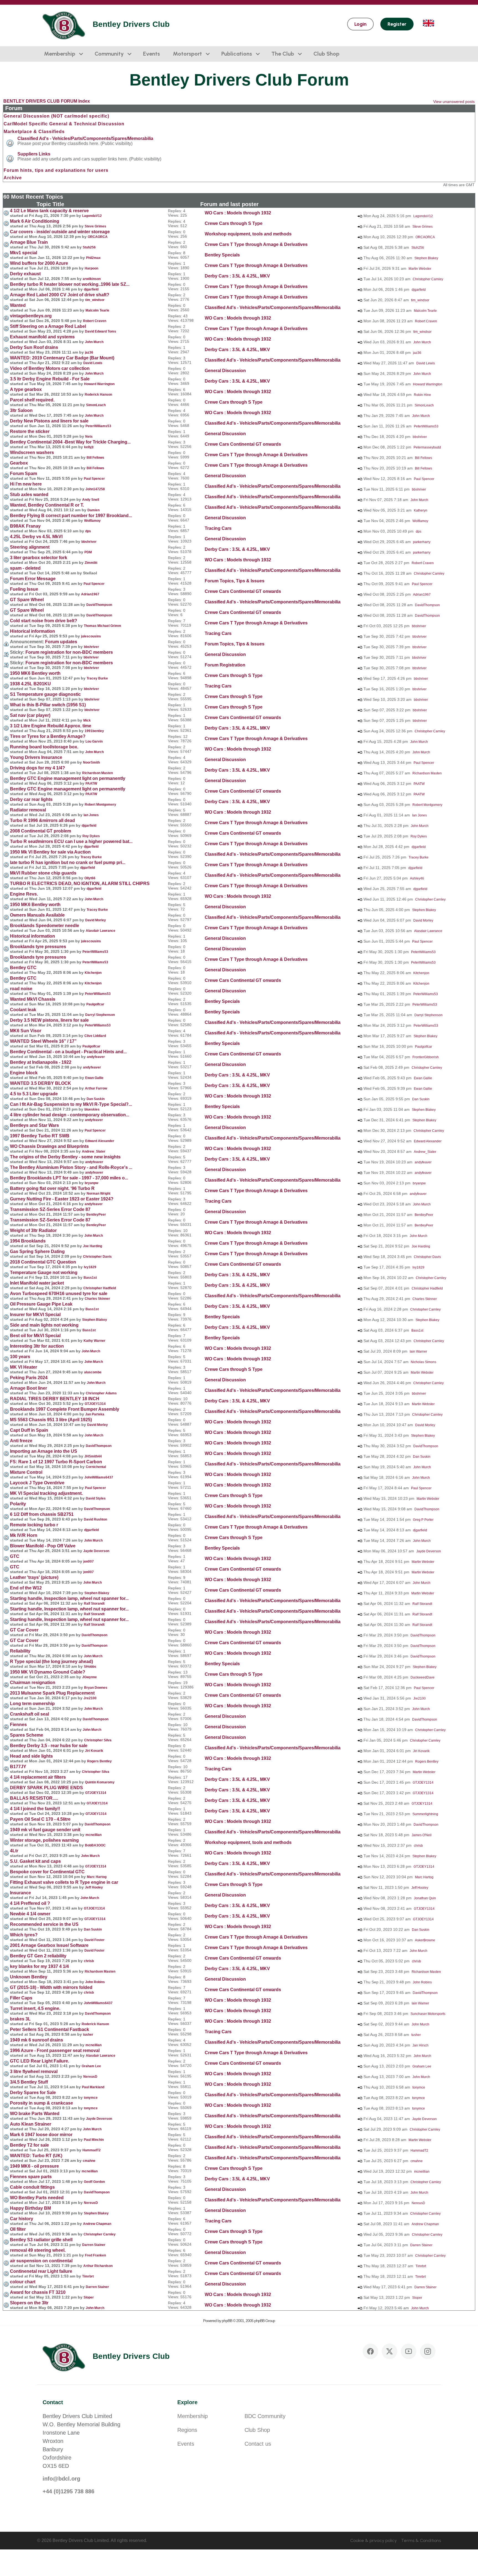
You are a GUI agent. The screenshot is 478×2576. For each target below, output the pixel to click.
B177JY (18, 1767)
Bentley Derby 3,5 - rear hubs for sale (49, 1746)
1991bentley (94, 731)
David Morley (96, 920)
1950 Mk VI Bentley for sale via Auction (50, 852)
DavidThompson (99, 605)
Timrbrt (421, 2266)
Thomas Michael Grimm (102, 626)
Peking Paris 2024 (29, 1378)
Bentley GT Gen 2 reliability (38, 1956)
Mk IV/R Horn (24, 1535)
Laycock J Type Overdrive (37, 1483)
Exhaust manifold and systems (42, 337)
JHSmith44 (93, 1456)
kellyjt (89, 447)
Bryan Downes (96, 1688)
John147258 (95, 489)
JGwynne (89, 1677)
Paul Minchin (94, 2140)
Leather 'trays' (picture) (34, 1577)
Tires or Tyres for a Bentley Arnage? (48, 736)
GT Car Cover (24, 1630)
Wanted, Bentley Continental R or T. (47, 505)
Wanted (18, 305)
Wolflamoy (92, 521)
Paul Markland (93, 2087)
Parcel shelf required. (32, 400)
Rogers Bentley (99, 1761)
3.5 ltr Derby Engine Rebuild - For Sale (50, 379)
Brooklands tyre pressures (38, 947)
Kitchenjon (93, 973)
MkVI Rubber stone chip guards (43, 873)
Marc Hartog (97, 1877)
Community (109, 54)
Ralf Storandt (94, 1604)
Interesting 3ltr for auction (37, 1346)
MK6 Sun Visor (26, 1031)
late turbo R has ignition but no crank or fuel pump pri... (68, 862)
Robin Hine (422, 395)
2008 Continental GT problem (41, 831)
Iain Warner (418, 1351)
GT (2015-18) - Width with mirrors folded (51, 1987)
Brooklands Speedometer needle (45, 926)
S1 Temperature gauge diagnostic (45, 694)
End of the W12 (26, 1588)
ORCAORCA (98, 237)
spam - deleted (25, 568)
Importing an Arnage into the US (44, 1451)
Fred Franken (95, 2255)
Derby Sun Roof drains (34, 347)
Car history (22, 2219)
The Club (283, 54)
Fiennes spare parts (31, 2177)
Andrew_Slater (94, 1151)
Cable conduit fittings (32, 2187)
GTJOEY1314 (95, 1404)
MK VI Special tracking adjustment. (46, 1493)
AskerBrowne (425, 1940)
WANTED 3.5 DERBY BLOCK (41, 1083)
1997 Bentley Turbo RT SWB (40, 1136)
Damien (93, 510)
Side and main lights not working (44, 1325)
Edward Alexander (100, 1141)
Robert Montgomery (100, 805)
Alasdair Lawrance (101, 931)
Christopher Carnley (428, 279)
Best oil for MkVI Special (35, 1336)
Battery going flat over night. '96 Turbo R (52, 1188)
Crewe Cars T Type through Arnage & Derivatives (256, 244)
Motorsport (187, 54)
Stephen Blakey (426, 258)
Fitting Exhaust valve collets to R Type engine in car (64, 1882)
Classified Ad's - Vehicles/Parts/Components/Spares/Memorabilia (85, 138)
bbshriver (420, 437)
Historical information (33, 631)
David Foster (94, 1940)
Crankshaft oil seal (29, 1714)
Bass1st (90, 1278)
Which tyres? (24, 1935)
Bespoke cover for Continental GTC (47, 1872)
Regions (187, 2430)
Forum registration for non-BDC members (69, 652)
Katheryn (421, 510)
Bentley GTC (23, 968)
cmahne (89, 2161)
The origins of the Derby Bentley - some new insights (65, 1157)
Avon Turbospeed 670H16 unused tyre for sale (59, 1294)
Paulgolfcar (95, 1004)
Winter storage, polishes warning (44, 1840)
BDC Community (265, 2416)
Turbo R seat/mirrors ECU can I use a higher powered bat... (71, 841)
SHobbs (90, 1667)
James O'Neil (422, 1835)
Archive (13, 178)
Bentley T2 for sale (29, 2145)
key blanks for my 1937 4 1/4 (39, 1966)
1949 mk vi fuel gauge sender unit (45, 1830)
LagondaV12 (92, 216)
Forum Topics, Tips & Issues (235, 581)
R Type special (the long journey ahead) (51, 1661)
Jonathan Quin (425, 1898)
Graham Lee (91, 2066)
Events (151, 54)
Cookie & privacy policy (373, 2540)
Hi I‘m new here (26, 484)
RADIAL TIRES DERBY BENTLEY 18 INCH (55, 1399)
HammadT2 (92, 2150)
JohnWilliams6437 (99, 1477)
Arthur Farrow (96, 1088)
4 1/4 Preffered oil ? (30, 1903)
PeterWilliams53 (98, 426)
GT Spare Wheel (27, 600)
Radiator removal (28, 810)
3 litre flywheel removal (34, 2072)
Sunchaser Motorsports (428, 2014)
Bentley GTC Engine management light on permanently (68, 778)
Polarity (18, 1504)
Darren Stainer (94, 2245)
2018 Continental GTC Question (43, 1262)
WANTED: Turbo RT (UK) (36, 2156)
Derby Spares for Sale (33, 2093)
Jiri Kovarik (94, 1751)
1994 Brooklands (28, 1241)
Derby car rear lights (31, 799)
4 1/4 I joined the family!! (35, 1809)
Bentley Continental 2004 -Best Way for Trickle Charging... (70, 442)
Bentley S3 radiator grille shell (41, 2240)
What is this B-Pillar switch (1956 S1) (48, 705)
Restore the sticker (30, 431)
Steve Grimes (95, 226)
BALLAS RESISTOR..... (34, 1798)
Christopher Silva (98, 1740)
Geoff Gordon (94, 2182)
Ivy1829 (90, 1267)
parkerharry (422, 542)
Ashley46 (417, 878)
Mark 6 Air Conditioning (35, 221)
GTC (15, 1556)
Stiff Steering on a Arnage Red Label (48, 326)
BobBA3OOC (95, 1845)
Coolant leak (23, 1010)
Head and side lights (31, 1756)
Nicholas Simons (424, 1362)
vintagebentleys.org (31, 316)
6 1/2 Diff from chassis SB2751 (42, 1514)
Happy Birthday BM (30, 2208)
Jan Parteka (95, 1414)
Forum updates (61, 642)
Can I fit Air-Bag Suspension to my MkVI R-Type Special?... (71, 1104)
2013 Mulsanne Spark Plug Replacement (52, 1693)
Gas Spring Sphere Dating (37, 1251)
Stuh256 (89, 247)
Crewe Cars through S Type (234, 223)
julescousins (91, 636)
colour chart (23, 2282)
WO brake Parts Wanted (35, 2114)
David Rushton (95, 1519)
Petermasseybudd (427, 447)
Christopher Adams (101, 1393)
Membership (60, 54)
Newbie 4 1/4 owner (30, 1914)
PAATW (91, 784)
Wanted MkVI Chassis (33, 999)
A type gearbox (26, 389)
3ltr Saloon (21, 410)
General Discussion (225, 371)
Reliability (20, 1651)
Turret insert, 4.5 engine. (35, 2008)
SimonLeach (96, 405)
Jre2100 (90, 1698)
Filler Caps (21, 1998)
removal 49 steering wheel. (38, 2250)
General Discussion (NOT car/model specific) (56, 116)
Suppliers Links (34, 154)
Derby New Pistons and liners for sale (49, 421)
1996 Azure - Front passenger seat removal (55, 2050)
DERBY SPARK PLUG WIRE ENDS (46, 1788)
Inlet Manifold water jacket (37, 1283)
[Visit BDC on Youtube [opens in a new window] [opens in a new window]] (409, 2351)
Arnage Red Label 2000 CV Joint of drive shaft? (60, 295)
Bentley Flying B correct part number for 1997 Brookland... (71, 516)
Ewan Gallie (94, 1078)
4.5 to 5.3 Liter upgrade (34, 1094)
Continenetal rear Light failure (41, 2271)
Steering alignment (30, 547)
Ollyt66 (90, 878)
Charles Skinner (97, 1299)
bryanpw (91, 1183)
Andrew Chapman (97, 2224)
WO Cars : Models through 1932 (238, 213)
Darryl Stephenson (100, 1015)
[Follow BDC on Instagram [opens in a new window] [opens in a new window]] (428, 2351)
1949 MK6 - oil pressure (34, 2166)
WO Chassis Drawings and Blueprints (49, 1146)
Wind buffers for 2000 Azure (39, 263)
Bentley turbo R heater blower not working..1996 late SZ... (70, 284)
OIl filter (18, 2229)
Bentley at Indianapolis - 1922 (41, 1062)
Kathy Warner (94, 1341)
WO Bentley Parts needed (37, 2198)
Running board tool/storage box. (44, 747)
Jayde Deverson (96, 1551)
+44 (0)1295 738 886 (68, 2491)
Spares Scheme (27, 1735)
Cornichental (96, 1467)
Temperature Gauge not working (44, 1273)
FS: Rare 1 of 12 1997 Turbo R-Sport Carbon (56, 1462)
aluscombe (93, 1372)
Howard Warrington (99, 384)
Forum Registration (225, 665)
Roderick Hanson (98, 395)
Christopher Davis (97, 1257)
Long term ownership (32, 1704)
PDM (88, 552)
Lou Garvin (94, 741)
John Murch (94, 342)
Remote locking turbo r (34, 1525)
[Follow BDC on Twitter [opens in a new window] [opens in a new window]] (389, 2351)
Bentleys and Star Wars (34, 1125)
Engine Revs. (24, 894)
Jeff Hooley (94, 1887)
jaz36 (89, 352)
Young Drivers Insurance (36, 757)
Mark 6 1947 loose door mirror (41, 2135)
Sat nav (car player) (30, 715)
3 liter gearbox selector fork (39, 558)
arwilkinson (92, 279)
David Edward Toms (101, 331)
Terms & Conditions (421, 2540)
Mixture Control (26, 1472)
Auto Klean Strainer (31, 2124)
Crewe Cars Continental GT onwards (243, 444)
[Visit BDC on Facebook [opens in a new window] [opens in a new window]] (370, 2351)
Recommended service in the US (44, 1924)
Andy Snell (91, 500)
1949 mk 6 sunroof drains (37, 2040)
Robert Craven (95, 321)
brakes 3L (20, 2019)
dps (88, 531)
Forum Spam (24, 474)
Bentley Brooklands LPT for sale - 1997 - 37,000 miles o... (69, 1178)
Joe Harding (93, 1246)
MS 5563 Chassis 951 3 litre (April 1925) (51, 1420)
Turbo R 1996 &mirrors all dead (42, 820)
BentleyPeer (96, 1215)
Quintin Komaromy (100, 1782)
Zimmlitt (91, 563)
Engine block (24, 1073)
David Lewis (93, 363)
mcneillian (93, 1835)
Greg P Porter (423, 1520)
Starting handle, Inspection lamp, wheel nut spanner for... (69, 1598)
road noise (21, 989)
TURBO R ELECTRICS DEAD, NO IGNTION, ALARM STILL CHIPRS (80, 884)
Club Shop (326, 54)
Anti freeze (21, 1441)
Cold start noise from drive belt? (44, 621)
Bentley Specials (222, 255)
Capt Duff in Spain (29, 1430)
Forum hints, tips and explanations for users (56, 170)
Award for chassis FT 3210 (38, 2292)
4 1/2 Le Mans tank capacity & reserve (49, 211)
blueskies (92, 1109)
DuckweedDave (423, 1677)
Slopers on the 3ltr (29, 2303)
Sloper (89, 2297)
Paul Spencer (94, 479)
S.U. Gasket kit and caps (35, 1861)
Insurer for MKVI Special (35, 1315)
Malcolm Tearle (97, 310)
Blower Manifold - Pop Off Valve (43, 1546)
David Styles (96, 1498)
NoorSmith (91, 762)
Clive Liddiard (95, 1036)
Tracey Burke (97, 678)
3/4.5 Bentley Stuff (29, 2082)
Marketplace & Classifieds (34, 132)
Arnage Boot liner (28, 1388)
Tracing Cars (218, 528)
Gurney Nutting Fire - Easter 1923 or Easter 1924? (62, 1199)
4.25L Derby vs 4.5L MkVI (36, 537)
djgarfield (91, 289)
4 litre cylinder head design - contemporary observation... (70, 1115)
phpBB (227, 2321)
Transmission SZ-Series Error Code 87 (50, 1209)
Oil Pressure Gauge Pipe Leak (41, 1304)
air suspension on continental (41, 2261)
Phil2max (93, 258)
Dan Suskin (96, 1099)
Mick (87, 720)
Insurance (20, 1893)
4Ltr (14, 1851)
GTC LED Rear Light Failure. (40, 2061)
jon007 (89, 1561)
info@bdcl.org (61, 2479)
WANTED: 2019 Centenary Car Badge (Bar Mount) (62, 358)
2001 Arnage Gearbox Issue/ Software (49, 1945)
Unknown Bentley (29, 1977)
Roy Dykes (91, 836)
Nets (89, 437)
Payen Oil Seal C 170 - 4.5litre (40, 1819)
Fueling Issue (24, 589)
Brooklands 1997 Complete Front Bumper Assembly (65, 1409)
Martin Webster (420, 269)
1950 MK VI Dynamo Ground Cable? (48, 1672)
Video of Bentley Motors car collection (50, 368)
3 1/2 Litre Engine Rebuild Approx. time (51, 726)
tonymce (419, 2087)
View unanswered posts (454, 102)
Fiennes (18, 1725)
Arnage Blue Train (29, 242)
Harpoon (91, 268)
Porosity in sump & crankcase (41, 2103)
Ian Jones (91, 815)
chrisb (418, 1846)
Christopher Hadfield (100, 1288)
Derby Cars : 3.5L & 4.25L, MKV (237, 276)
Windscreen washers (32, 452)
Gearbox (19, 463)
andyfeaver (96, 1057)
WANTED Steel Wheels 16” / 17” (43, 1041)
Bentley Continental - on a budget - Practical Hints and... (68, 1052)
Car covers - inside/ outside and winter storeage (60, 232)
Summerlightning (425, 1814)
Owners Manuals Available (37, 915)
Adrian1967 (90, 594)
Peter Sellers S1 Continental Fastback (50, 2029)
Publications (237, 54)
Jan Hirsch (420, 2045)
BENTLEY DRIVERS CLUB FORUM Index (47, 101)
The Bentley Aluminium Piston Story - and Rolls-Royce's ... (71, 1167)
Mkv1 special (24, 253)
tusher (88, 2035)
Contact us (258, 2444)
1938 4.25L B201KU (30, 684)
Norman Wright (98, 1194)
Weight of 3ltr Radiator (33, 1230)
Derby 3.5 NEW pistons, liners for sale (49, 1020)
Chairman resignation (33, 1683)
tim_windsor (95, 300)
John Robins (95, 1982)
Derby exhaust (25, 274)
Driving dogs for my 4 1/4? (37, 768)
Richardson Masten (98, 773)
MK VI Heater (24, 1367)
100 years (20, 1357)
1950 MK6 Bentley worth (35, 673)
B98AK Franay (25, 526)
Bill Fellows (95, 458)
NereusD (90, 2077)
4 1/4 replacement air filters (38, 1777)
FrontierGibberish (426, 1057)
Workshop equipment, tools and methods (248, 234)
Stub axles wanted (29, 495)
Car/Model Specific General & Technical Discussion (64, 124)
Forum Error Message (33, 579)
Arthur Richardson (98, 2266)
